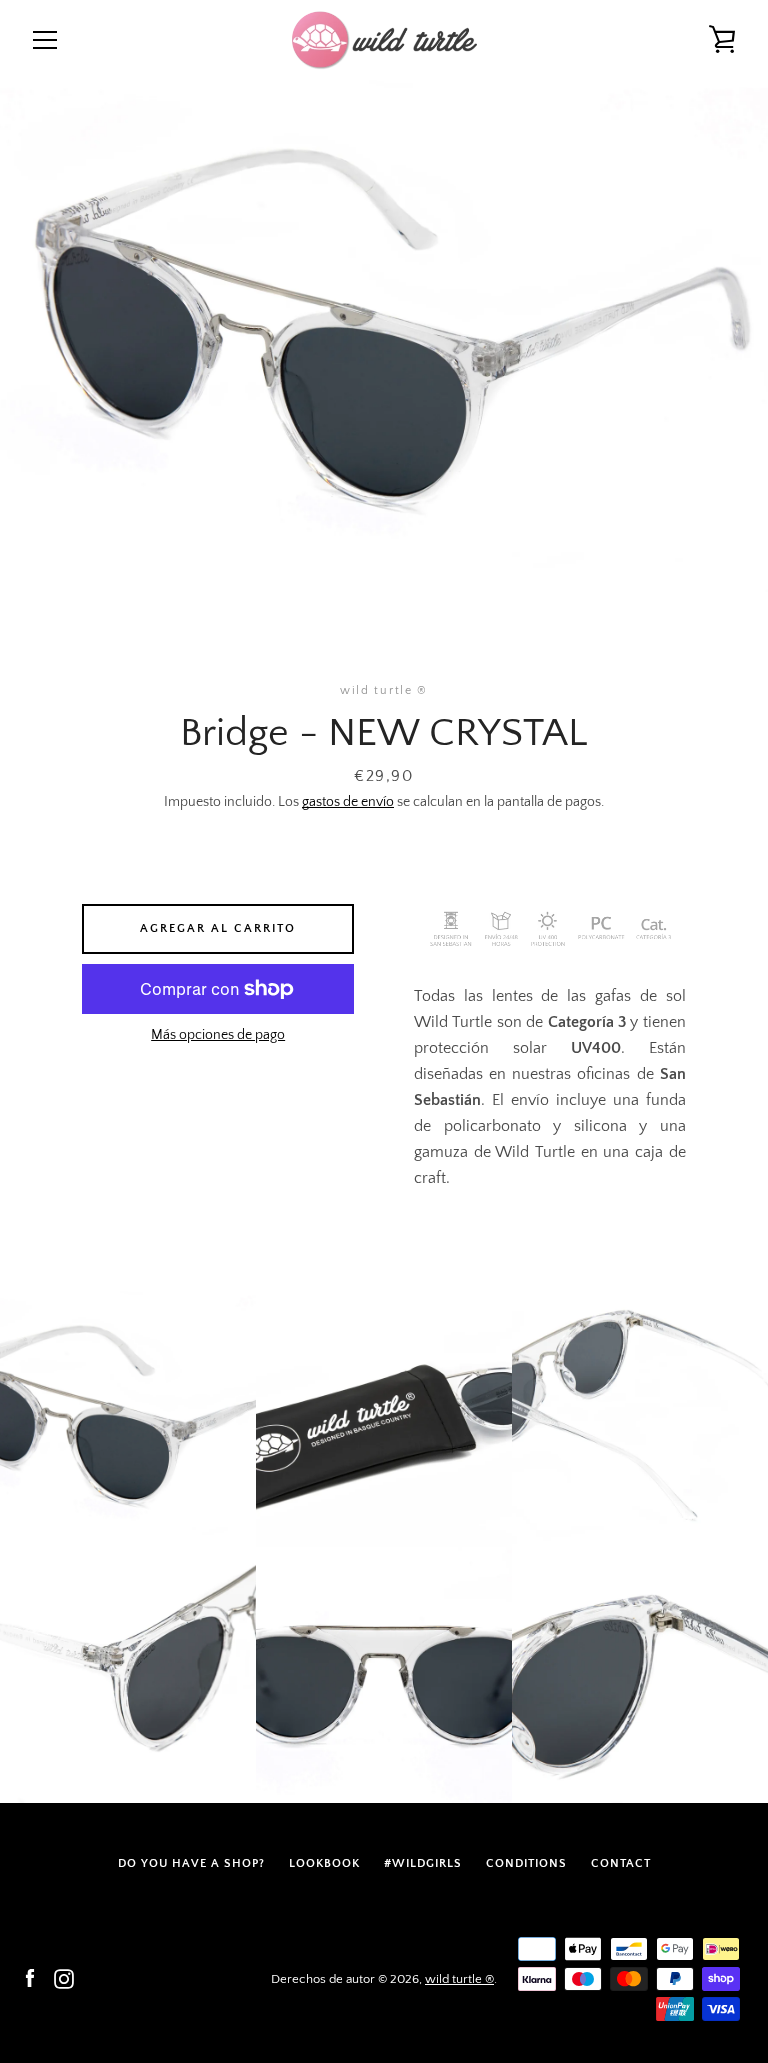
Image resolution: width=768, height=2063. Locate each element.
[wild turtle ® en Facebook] (30, 1978)
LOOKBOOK (324, 1863)
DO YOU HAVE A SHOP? (191, 1863)
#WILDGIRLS (423, 1863)
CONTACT (621, 1863)
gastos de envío (348, 802)
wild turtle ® (459, 1979)
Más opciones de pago (218, 1035)
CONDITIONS (526, 1863)
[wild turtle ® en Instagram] (64, 1978)
